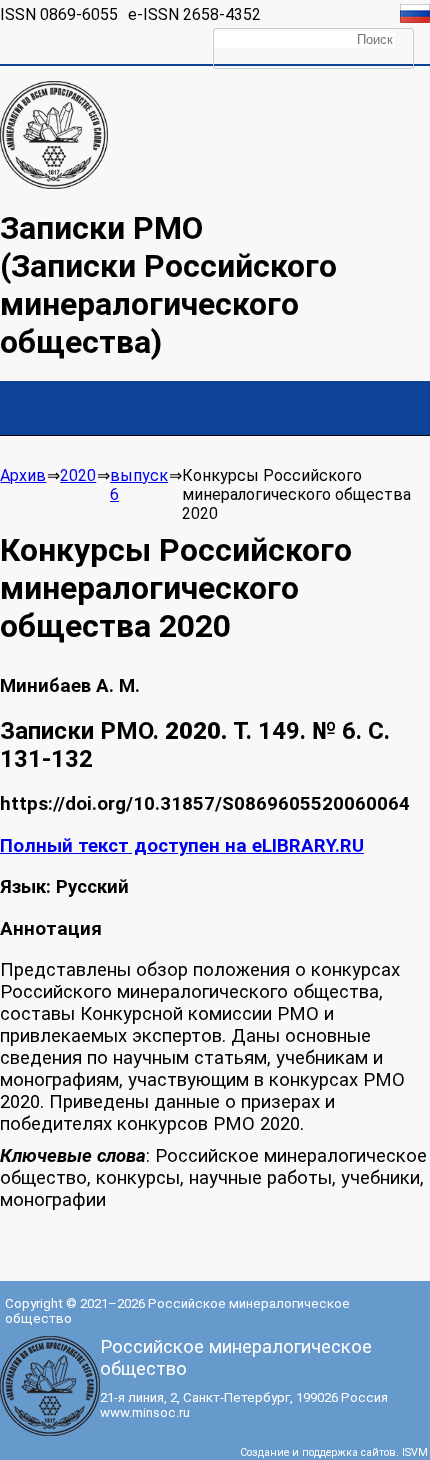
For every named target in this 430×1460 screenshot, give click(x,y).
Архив (23, 475)
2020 (78, 475)
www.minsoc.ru (145, 1412)
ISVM (415, 1452)
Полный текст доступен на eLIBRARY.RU (182, 846)
